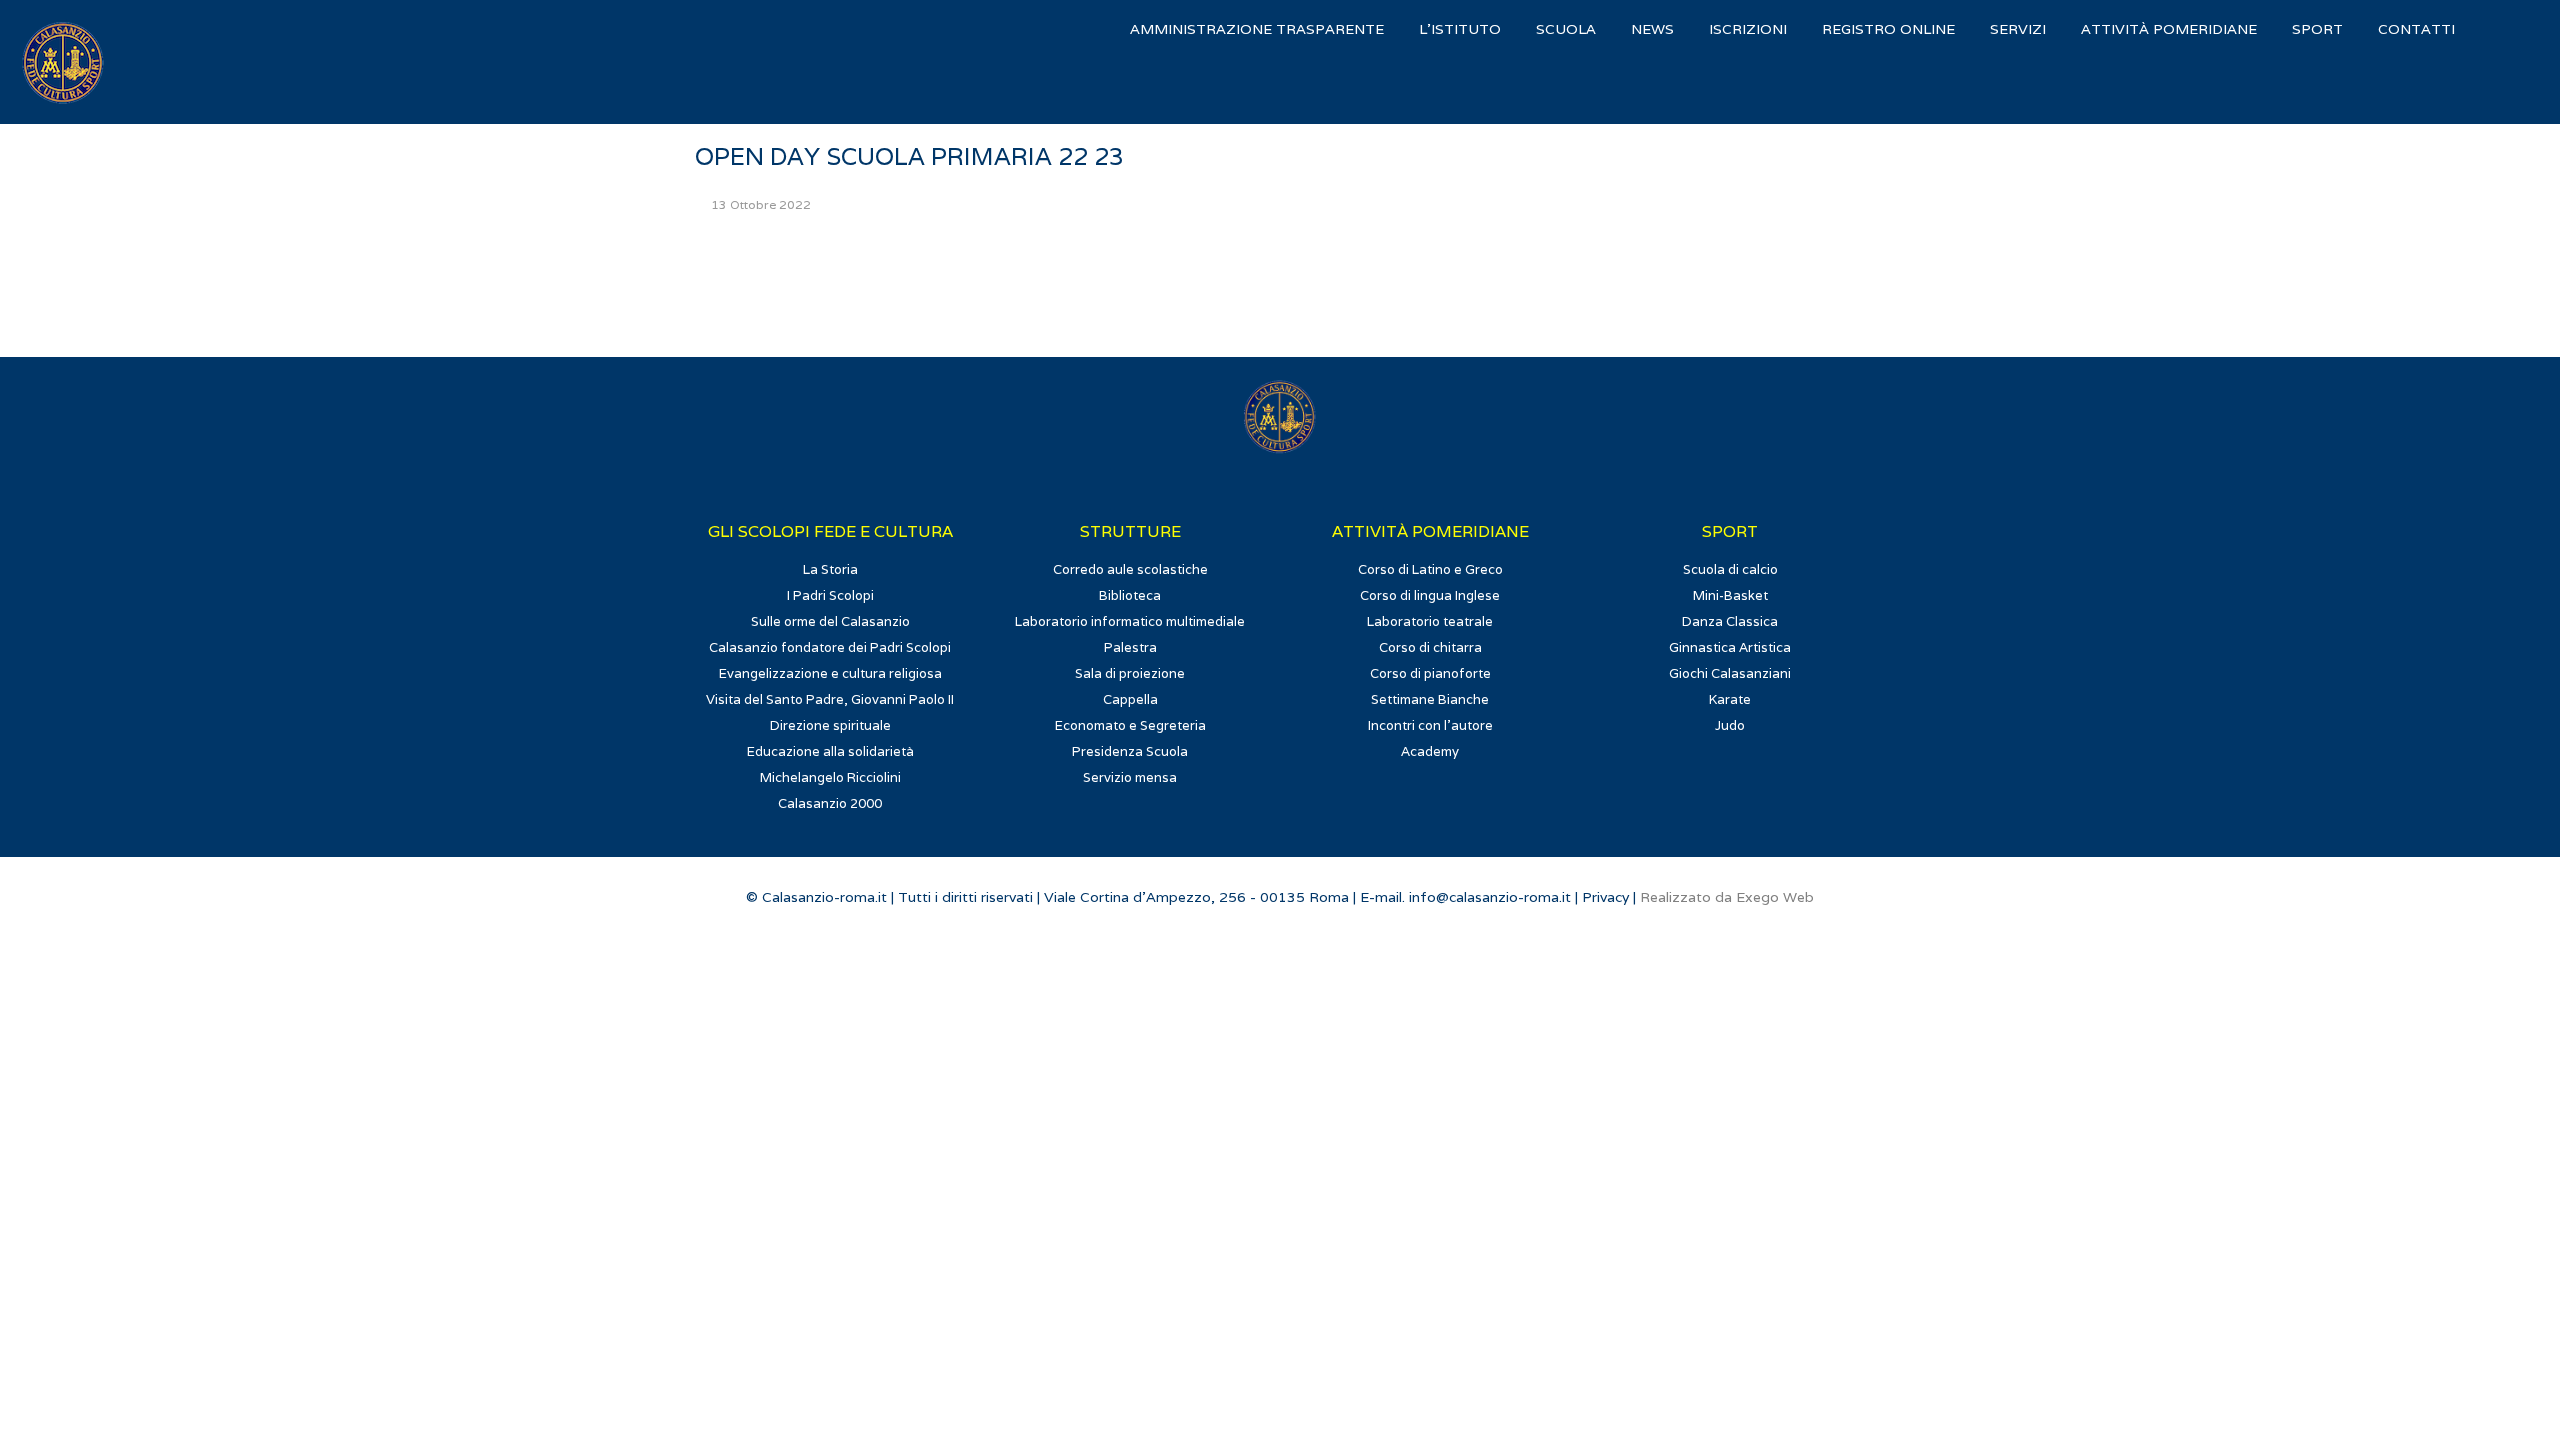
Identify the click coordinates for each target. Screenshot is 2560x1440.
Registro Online (1888, 29)
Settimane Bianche (1430, 699)
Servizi (2018, 29)
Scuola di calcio (1730, 569)
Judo (1730, 725)
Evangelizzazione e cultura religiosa (830, 673)
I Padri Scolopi (830, 595)
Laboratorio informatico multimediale (1130, 621)
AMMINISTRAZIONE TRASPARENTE (1257, 29)
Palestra (1130, 647)
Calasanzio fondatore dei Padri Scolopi (830, 647)
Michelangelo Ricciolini (830, 777)
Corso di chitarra (1430, 647)
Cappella (1130, 699)
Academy (1430, 751)
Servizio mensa (1130, 777)
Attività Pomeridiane (2169, 29)
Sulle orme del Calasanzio (830, 621)
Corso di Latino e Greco (1430, 569)
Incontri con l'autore (1430, 725)
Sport (2317, 29)
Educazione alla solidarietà (830, 751)
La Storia (830, 569)
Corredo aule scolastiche (1130, 569)
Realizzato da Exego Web (1727, 897)
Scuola (1566, 29)
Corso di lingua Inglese (1430, 595)
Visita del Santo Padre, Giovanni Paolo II (830, 699)
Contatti (2416, 29)
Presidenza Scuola (1130, 751)
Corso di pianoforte (1430, 673)
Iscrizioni (1748, 29)
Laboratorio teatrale (1430, 621)
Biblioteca (1130, 595)
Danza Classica (1730, 621)
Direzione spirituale (830, 725)
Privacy (1605, 897)
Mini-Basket (1730, 595)
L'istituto (1460, 29)
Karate (1730, 699)
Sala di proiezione (1130, 673)
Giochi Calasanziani (1730, 673)
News (1652, 29)
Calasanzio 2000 (830, 803)
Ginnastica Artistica (1730, 647)
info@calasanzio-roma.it (1490, 897)
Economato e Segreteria (1130, 725)
